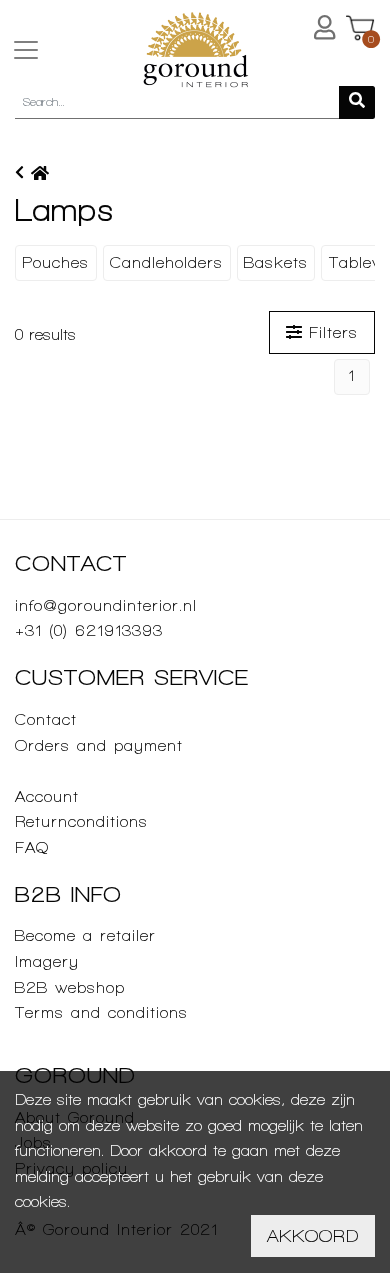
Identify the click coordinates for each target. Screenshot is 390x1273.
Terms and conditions (101, 1012)
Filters (330, 332)
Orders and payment (99, 745)
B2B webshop (70, 987)
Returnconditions (81, 821)
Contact (46, 719)
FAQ (32, 847)
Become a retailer (85, 935)
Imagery (47, 961)
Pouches (55, 262)
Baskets (276, 262)
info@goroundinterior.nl (106, 605)
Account (47, 796)
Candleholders (166, 262)
